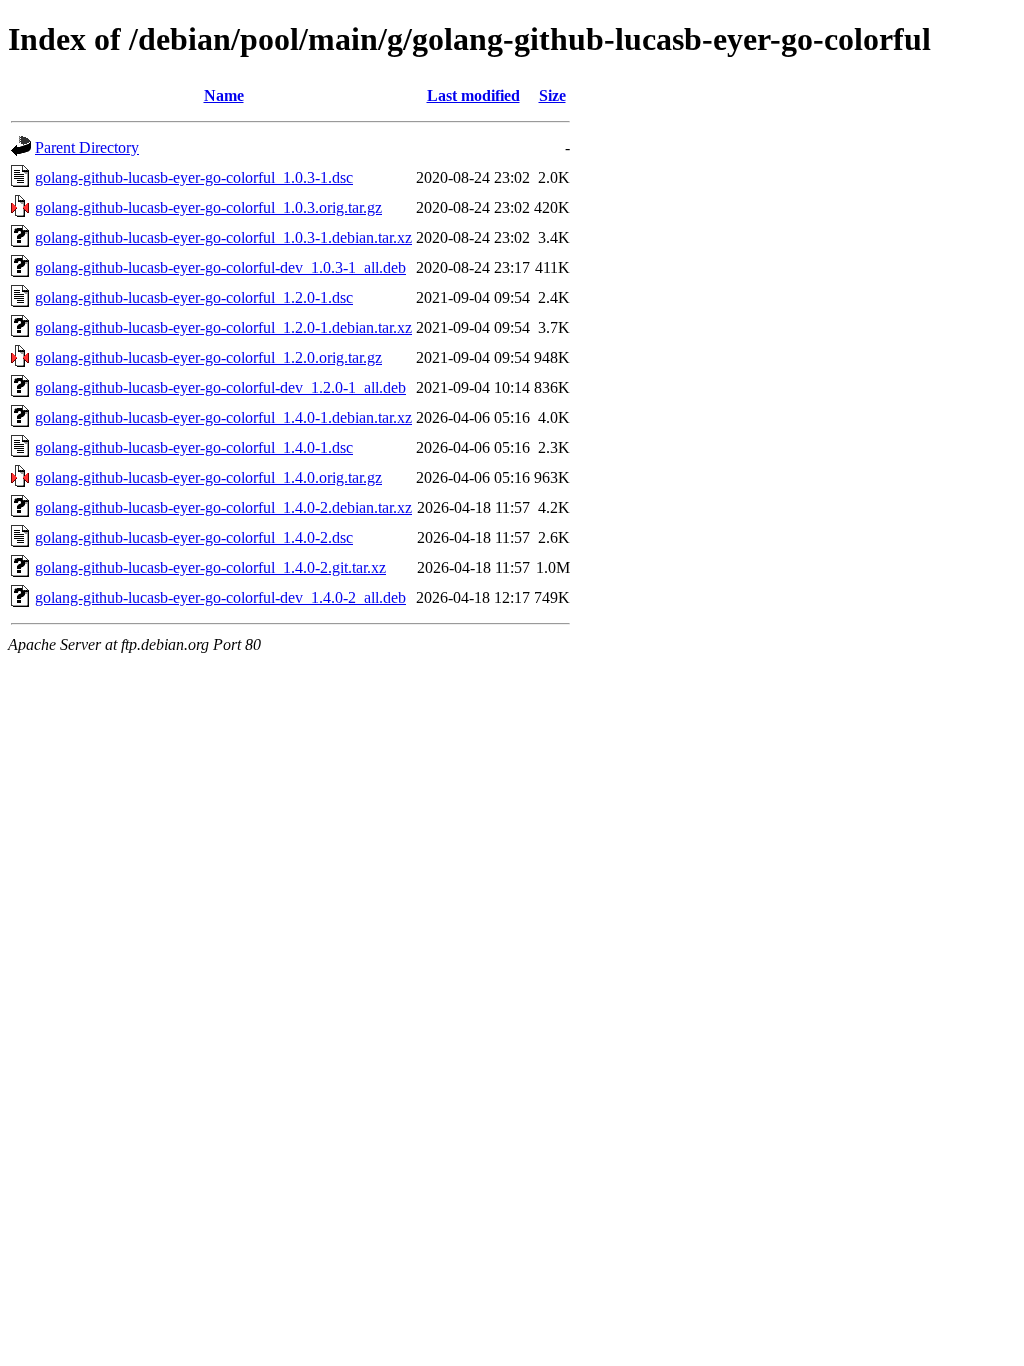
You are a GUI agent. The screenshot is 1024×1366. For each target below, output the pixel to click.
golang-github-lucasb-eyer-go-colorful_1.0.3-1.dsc (194, 177)
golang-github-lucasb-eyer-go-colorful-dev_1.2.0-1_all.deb (220, 387)
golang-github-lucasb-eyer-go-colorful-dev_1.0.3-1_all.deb (220, 267)
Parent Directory (87, 147)
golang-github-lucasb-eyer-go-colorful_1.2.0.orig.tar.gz (208, 357)
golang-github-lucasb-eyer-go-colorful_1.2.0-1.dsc (194, 297)
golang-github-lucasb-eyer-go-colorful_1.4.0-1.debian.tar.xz (223, 417)
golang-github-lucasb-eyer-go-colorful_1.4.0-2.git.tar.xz (210, 567)
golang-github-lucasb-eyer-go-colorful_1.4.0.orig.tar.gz (208, 477)
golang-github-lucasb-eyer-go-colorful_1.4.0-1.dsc (194, 447)
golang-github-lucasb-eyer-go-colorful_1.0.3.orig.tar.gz (208, 207)
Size (552, 95)
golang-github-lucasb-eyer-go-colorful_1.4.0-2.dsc (194, 537)
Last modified (473, 95)
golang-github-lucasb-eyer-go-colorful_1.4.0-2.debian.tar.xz (223, 507)
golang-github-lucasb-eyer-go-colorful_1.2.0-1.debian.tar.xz (223, 327)
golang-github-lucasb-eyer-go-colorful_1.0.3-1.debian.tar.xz (223, 237)
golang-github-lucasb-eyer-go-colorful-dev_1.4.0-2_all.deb (220, 597)
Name (224, 95)
